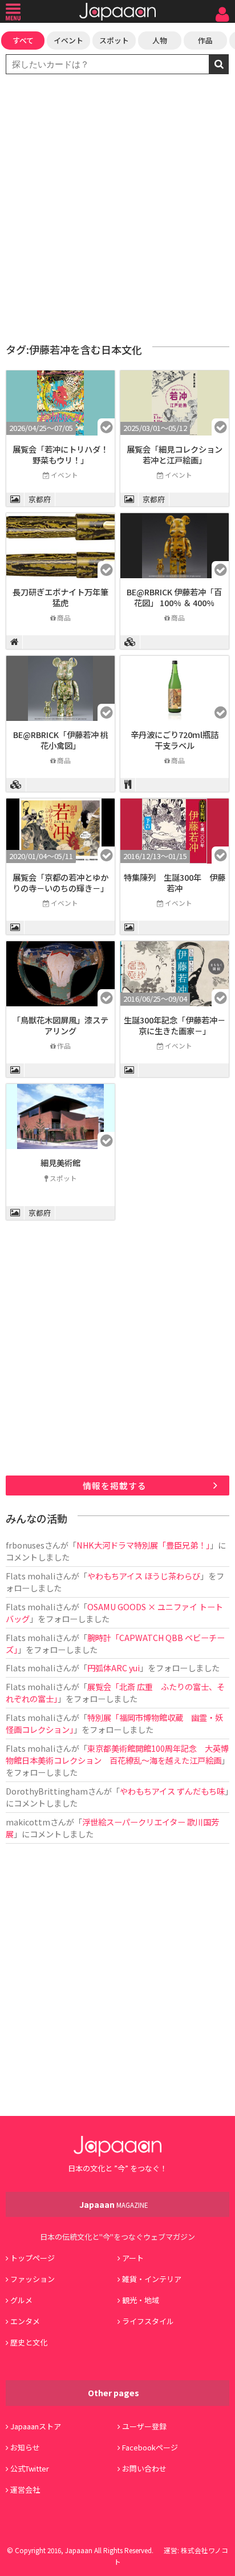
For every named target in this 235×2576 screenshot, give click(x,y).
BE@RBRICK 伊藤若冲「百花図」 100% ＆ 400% (174, 597)
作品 (205, 40)
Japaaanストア (36, 2426)
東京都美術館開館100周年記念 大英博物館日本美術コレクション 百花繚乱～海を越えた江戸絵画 (117, 1754)
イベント (68, 40)
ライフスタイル (148, 2321)
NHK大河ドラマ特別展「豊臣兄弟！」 (143, 1545)
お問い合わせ (144, 2468)
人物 (160, 40)
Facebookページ (150, 2447)
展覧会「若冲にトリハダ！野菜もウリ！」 (60, 454)
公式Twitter (30, 2468)
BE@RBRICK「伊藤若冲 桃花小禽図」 (61, 740)
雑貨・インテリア (152, 2279)
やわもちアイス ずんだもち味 (172, 1791)
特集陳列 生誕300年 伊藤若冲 (175, 882)
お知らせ (25, 2447)
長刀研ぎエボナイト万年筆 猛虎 (64, 597)
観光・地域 (141, 2300)
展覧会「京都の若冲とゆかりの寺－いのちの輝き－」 (60, 882)
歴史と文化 (29, 2342)
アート (133, 2258)
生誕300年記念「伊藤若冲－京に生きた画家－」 (175, 1025)
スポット (114, 40)
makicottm (28, 1822)
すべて (23, 40)
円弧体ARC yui (114, 1668)
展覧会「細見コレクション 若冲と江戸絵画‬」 (175, 454)
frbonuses (25, 1545)
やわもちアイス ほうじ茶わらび (144, 1576)
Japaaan (117, 12)
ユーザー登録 (144, 2426)
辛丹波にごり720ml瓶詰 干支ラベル (179, 740)
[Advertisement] (117, 209)
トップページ (33, 2258)
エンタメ (25, 2321)
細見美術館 (60, 1162)
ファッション (33, 2279)
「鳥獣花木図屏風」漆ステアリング (60, 1025)
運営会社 (25, 2490)
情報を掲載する (115, 1485)
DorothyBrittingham (47, 1791)
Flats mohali (31, 1576)
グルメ (21, 2300)
